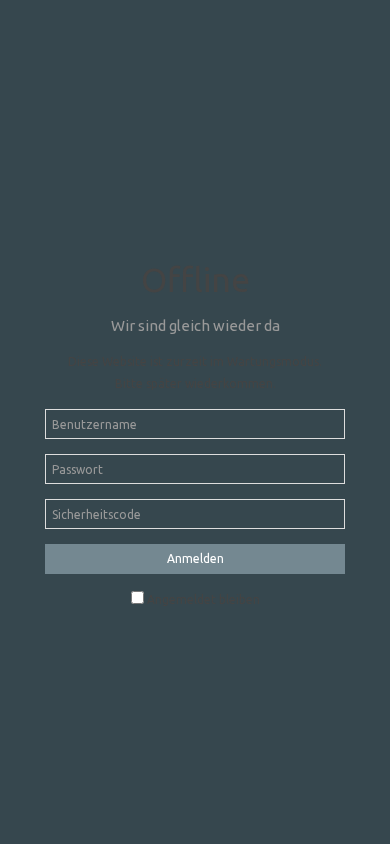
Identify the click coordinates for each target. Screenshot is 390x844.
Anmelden (195, 558)
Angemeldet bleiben (203, 599)
